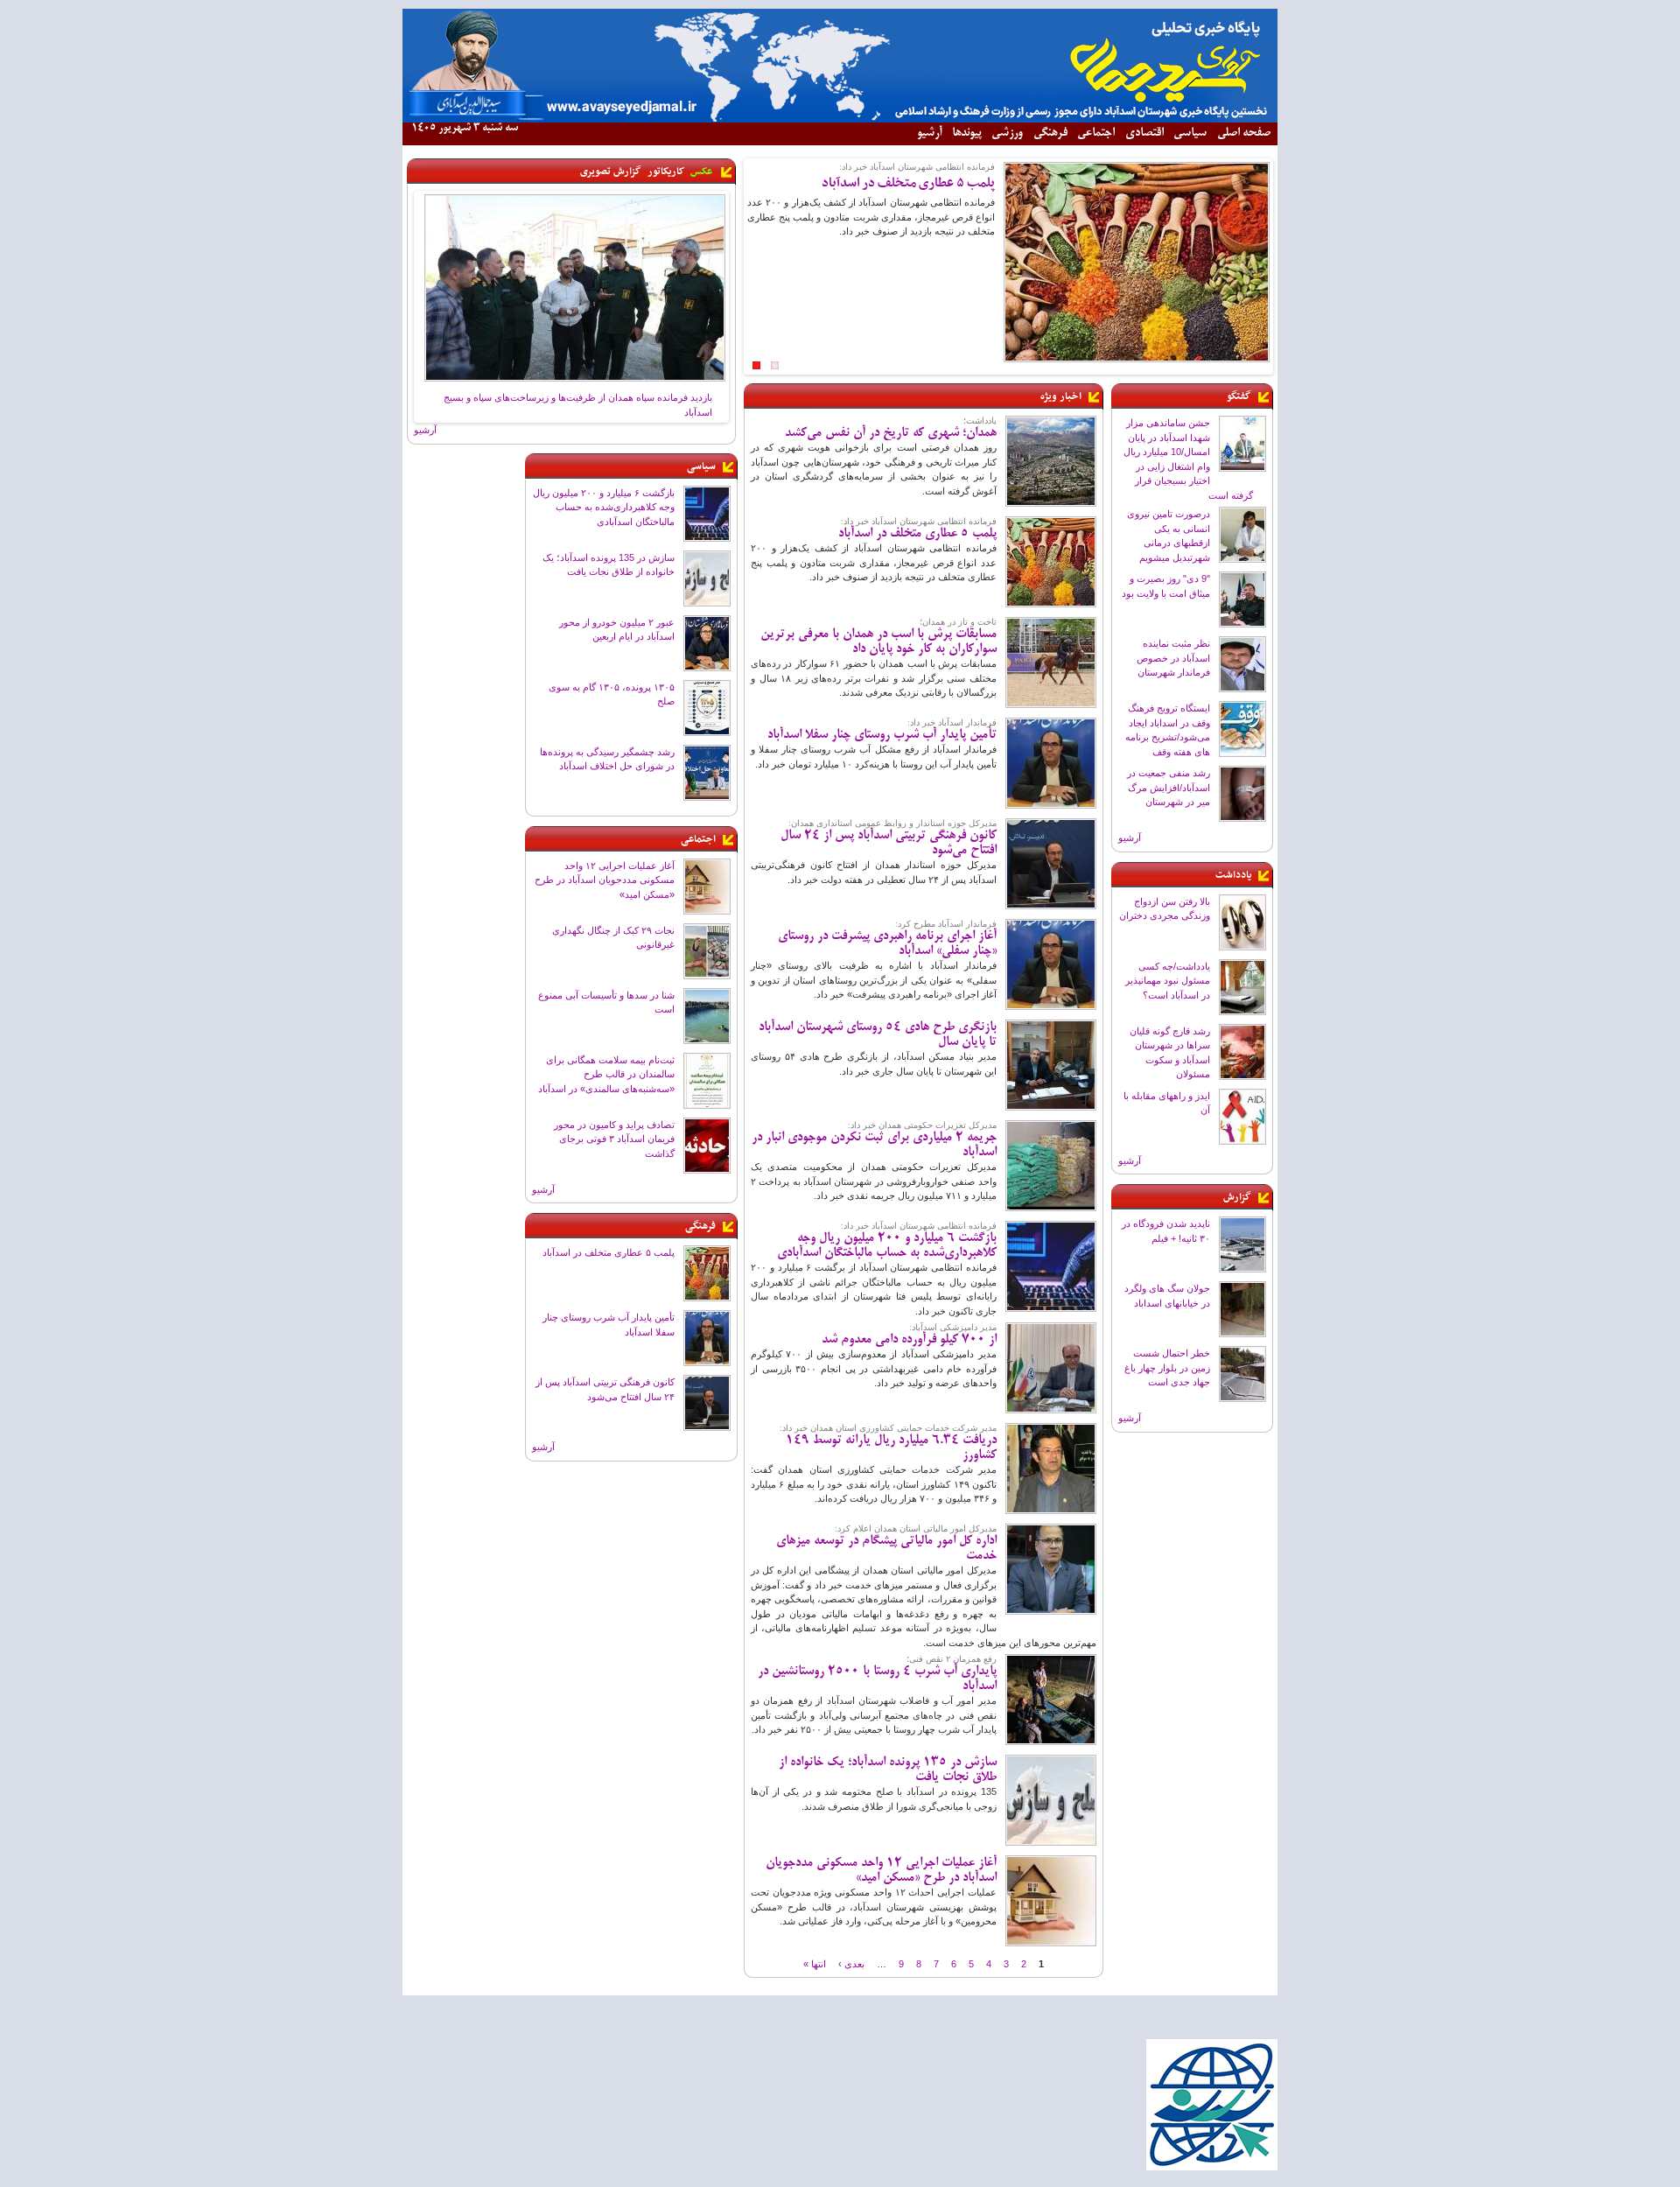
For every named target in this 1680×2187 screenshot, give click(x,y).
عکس (701, 172)
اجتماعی (1096, 133)
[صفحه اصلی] (840, 119)
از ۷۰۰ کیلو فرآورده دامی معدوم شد (909, 1340)
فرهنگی (1050, 133)
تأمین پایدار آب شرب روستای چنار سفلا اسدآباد (882, 735)
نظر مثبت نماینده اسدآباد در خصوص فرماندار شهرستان (1173, 658)
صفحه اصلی (1244, 133)
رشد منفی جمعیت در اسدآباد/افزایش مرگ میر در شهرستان (1169, 787)
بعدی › (851, 1963)
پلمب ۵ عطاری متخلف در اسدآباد (609, 1252)
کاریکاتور (666, 172)
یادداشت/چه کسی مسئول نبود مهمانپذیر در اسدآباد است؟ (1168, 981)
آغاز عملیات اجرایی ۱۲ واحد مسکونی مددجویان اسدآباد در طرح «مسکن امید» (605, 880)
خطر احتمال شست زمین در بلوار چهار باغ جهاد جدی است (1167, 1367)
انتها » (815, 1963)
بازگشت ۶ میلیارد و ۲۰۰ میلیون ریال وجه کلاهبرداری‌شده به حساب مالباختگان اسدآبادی (604, 507)
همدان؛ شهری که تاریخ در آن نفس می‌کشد (891, 433)
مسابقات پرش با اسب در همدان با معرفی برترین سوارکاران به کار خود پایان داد (878, 642)
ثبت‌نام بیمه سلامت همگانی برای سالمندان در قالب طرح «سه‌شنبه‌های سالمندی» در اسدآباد (606, 1074)
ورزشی (1007, 133)
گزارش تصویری (611, 172)
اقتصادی (1144, 133)
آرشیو (929, 133)
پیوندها (967, 133)
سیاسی (1190, 133)
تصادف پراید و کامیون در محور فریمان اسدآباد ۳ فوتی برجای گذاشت (614, 1139)
